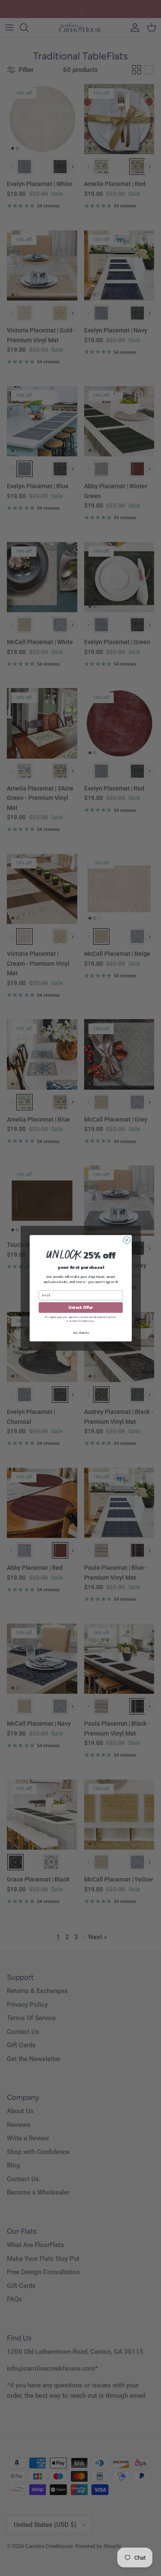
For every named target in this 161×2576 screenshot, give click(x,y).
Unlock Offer (80, 1307)
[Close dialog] (127, 1240)
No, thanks (80, 1332)
